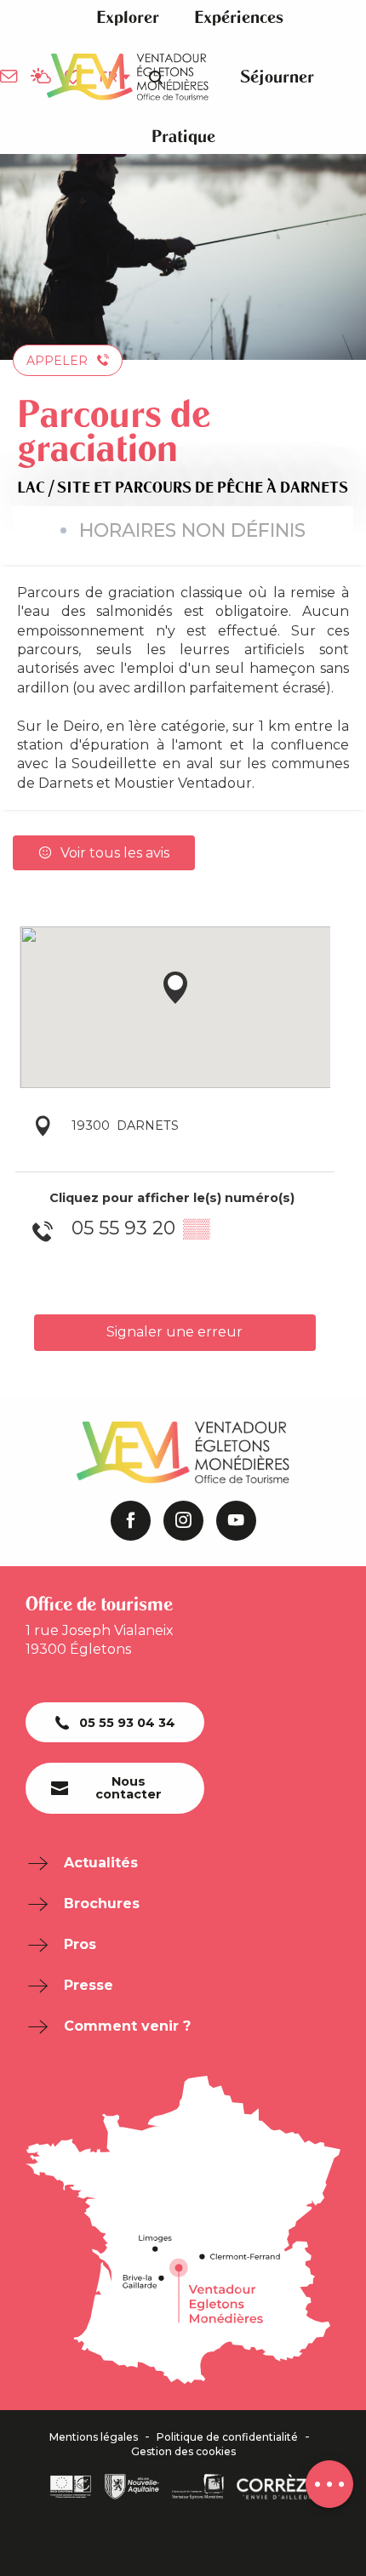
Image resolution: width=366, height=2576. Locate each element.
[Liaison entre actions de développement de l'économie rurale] (71, 2487)
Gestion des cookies (183, 2452)
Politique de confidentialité (227, 2437)
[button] (128, 17)
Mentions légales (94, 2437)
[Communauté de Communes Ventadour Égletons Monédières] (198, 2487)
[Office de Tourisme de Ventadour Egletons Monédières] (128, 77)
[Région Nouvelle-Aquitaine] (132, 2487)
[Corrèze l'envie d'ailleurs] (277, 2487)
